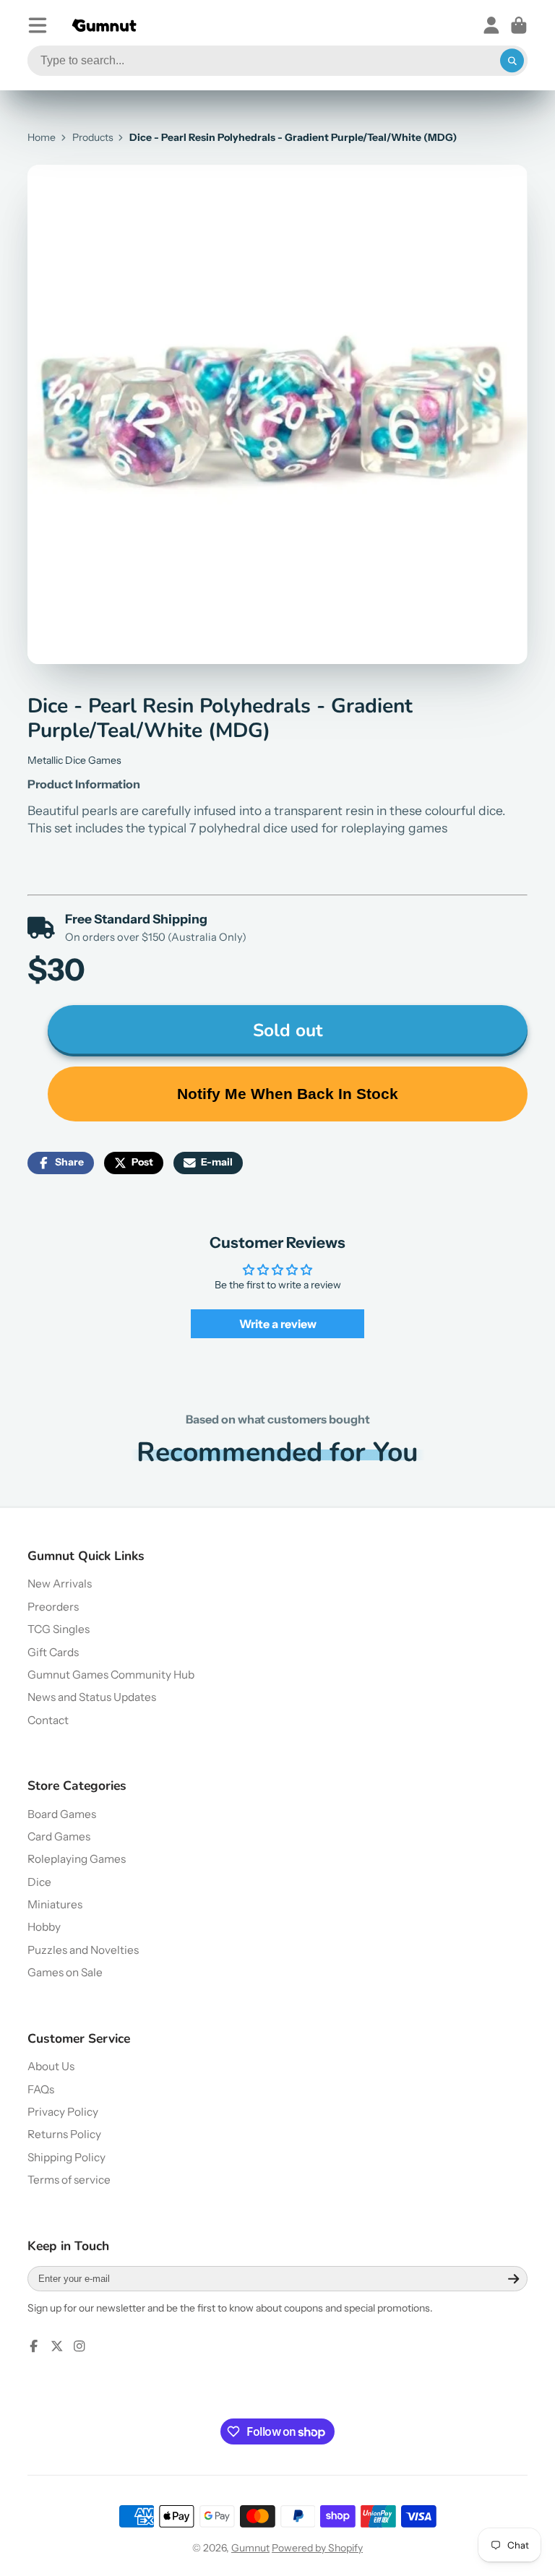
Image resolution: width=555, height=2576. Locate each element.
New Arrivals (60, 1584)
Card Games (59, 1836)
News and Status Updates (92, 1697)
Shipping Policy (66, 2157)
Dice (39, 1882)
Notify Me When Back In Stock (288, 1094)
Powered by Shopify (317, 2548)
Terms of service (69, 2180)
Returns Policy (64, 2134)
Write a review (278, 1324)
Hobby (44, 1927)
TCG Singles (59, 1629)
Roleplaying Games (77, 1859)
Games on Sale (65, 1972)
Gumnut (250, 2548)
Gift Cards (53, 1652)
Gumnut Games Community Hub (111, 1675)
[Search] (512, 61)
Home (42, 137)
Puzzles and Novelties (83, 1950)
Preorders (53, 1607)
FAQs (41, 2089)
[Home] (104, 26)
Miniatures (55, 1904)
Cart (519, 25)
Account (491, 25)
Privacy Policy (63, 2112)
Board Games (62, 1814)
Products (93, 137)
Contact (48, 1720)
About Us (51, 2066)
